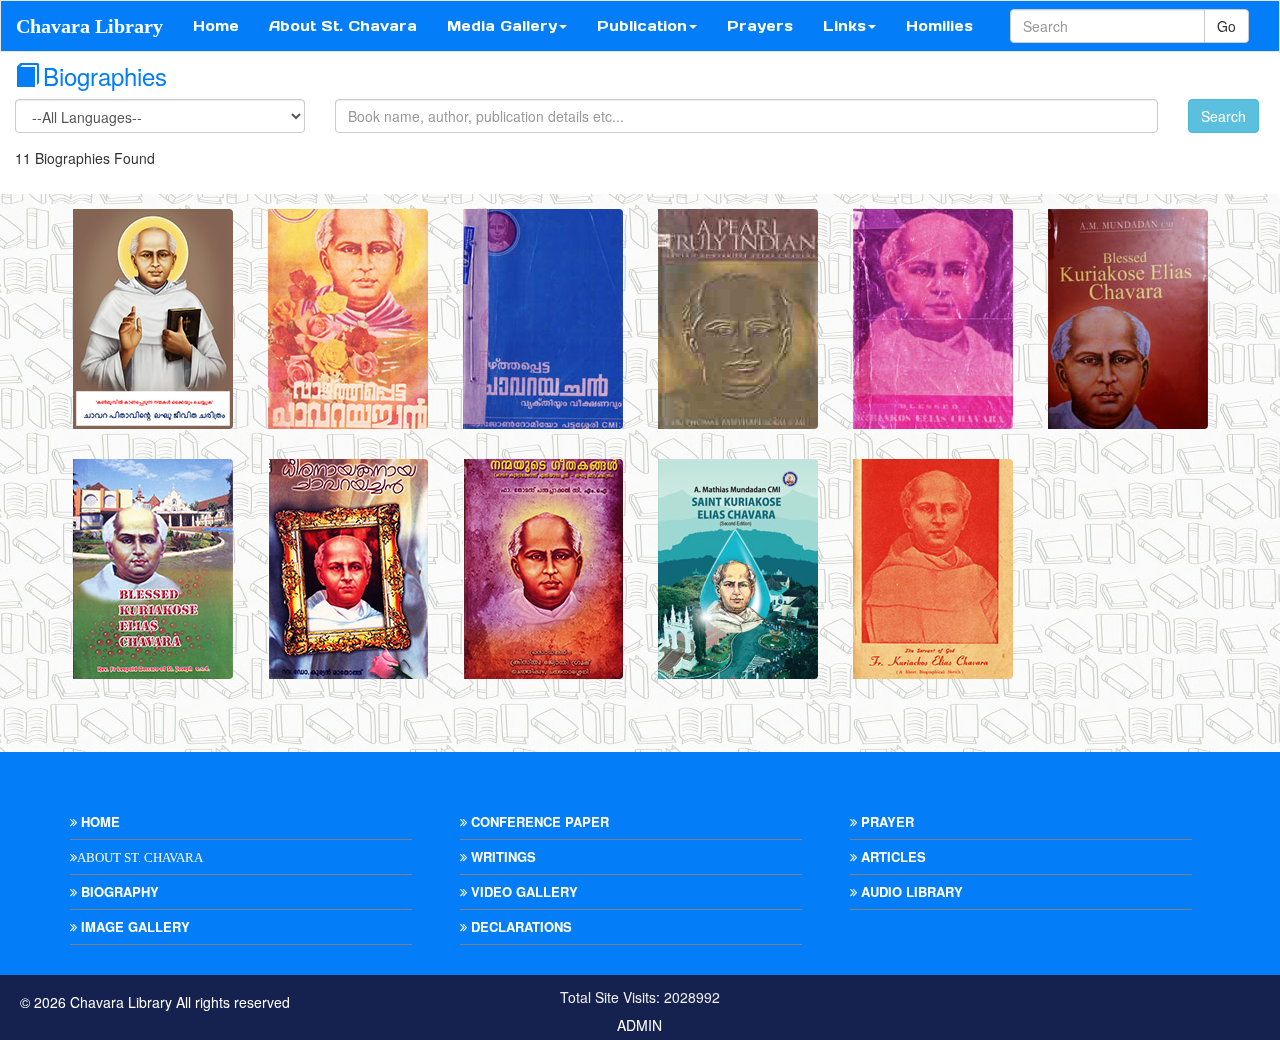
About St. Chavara (343, 26)
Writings (501, 856)
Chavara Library (89, 26)
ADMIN (639, 1025)
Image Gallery (133, 926)
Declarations (519, 926)
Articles (891, 856)
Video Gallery (522, 891)
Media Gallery (502, 26)
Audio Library (910, 891)
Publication (642, 26)
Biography (118, 891)
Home (216, 26)
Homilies (939, 26)
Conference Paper (538, 821)
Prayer (885, 821)
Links (844, 26)
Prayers (760, 26)
